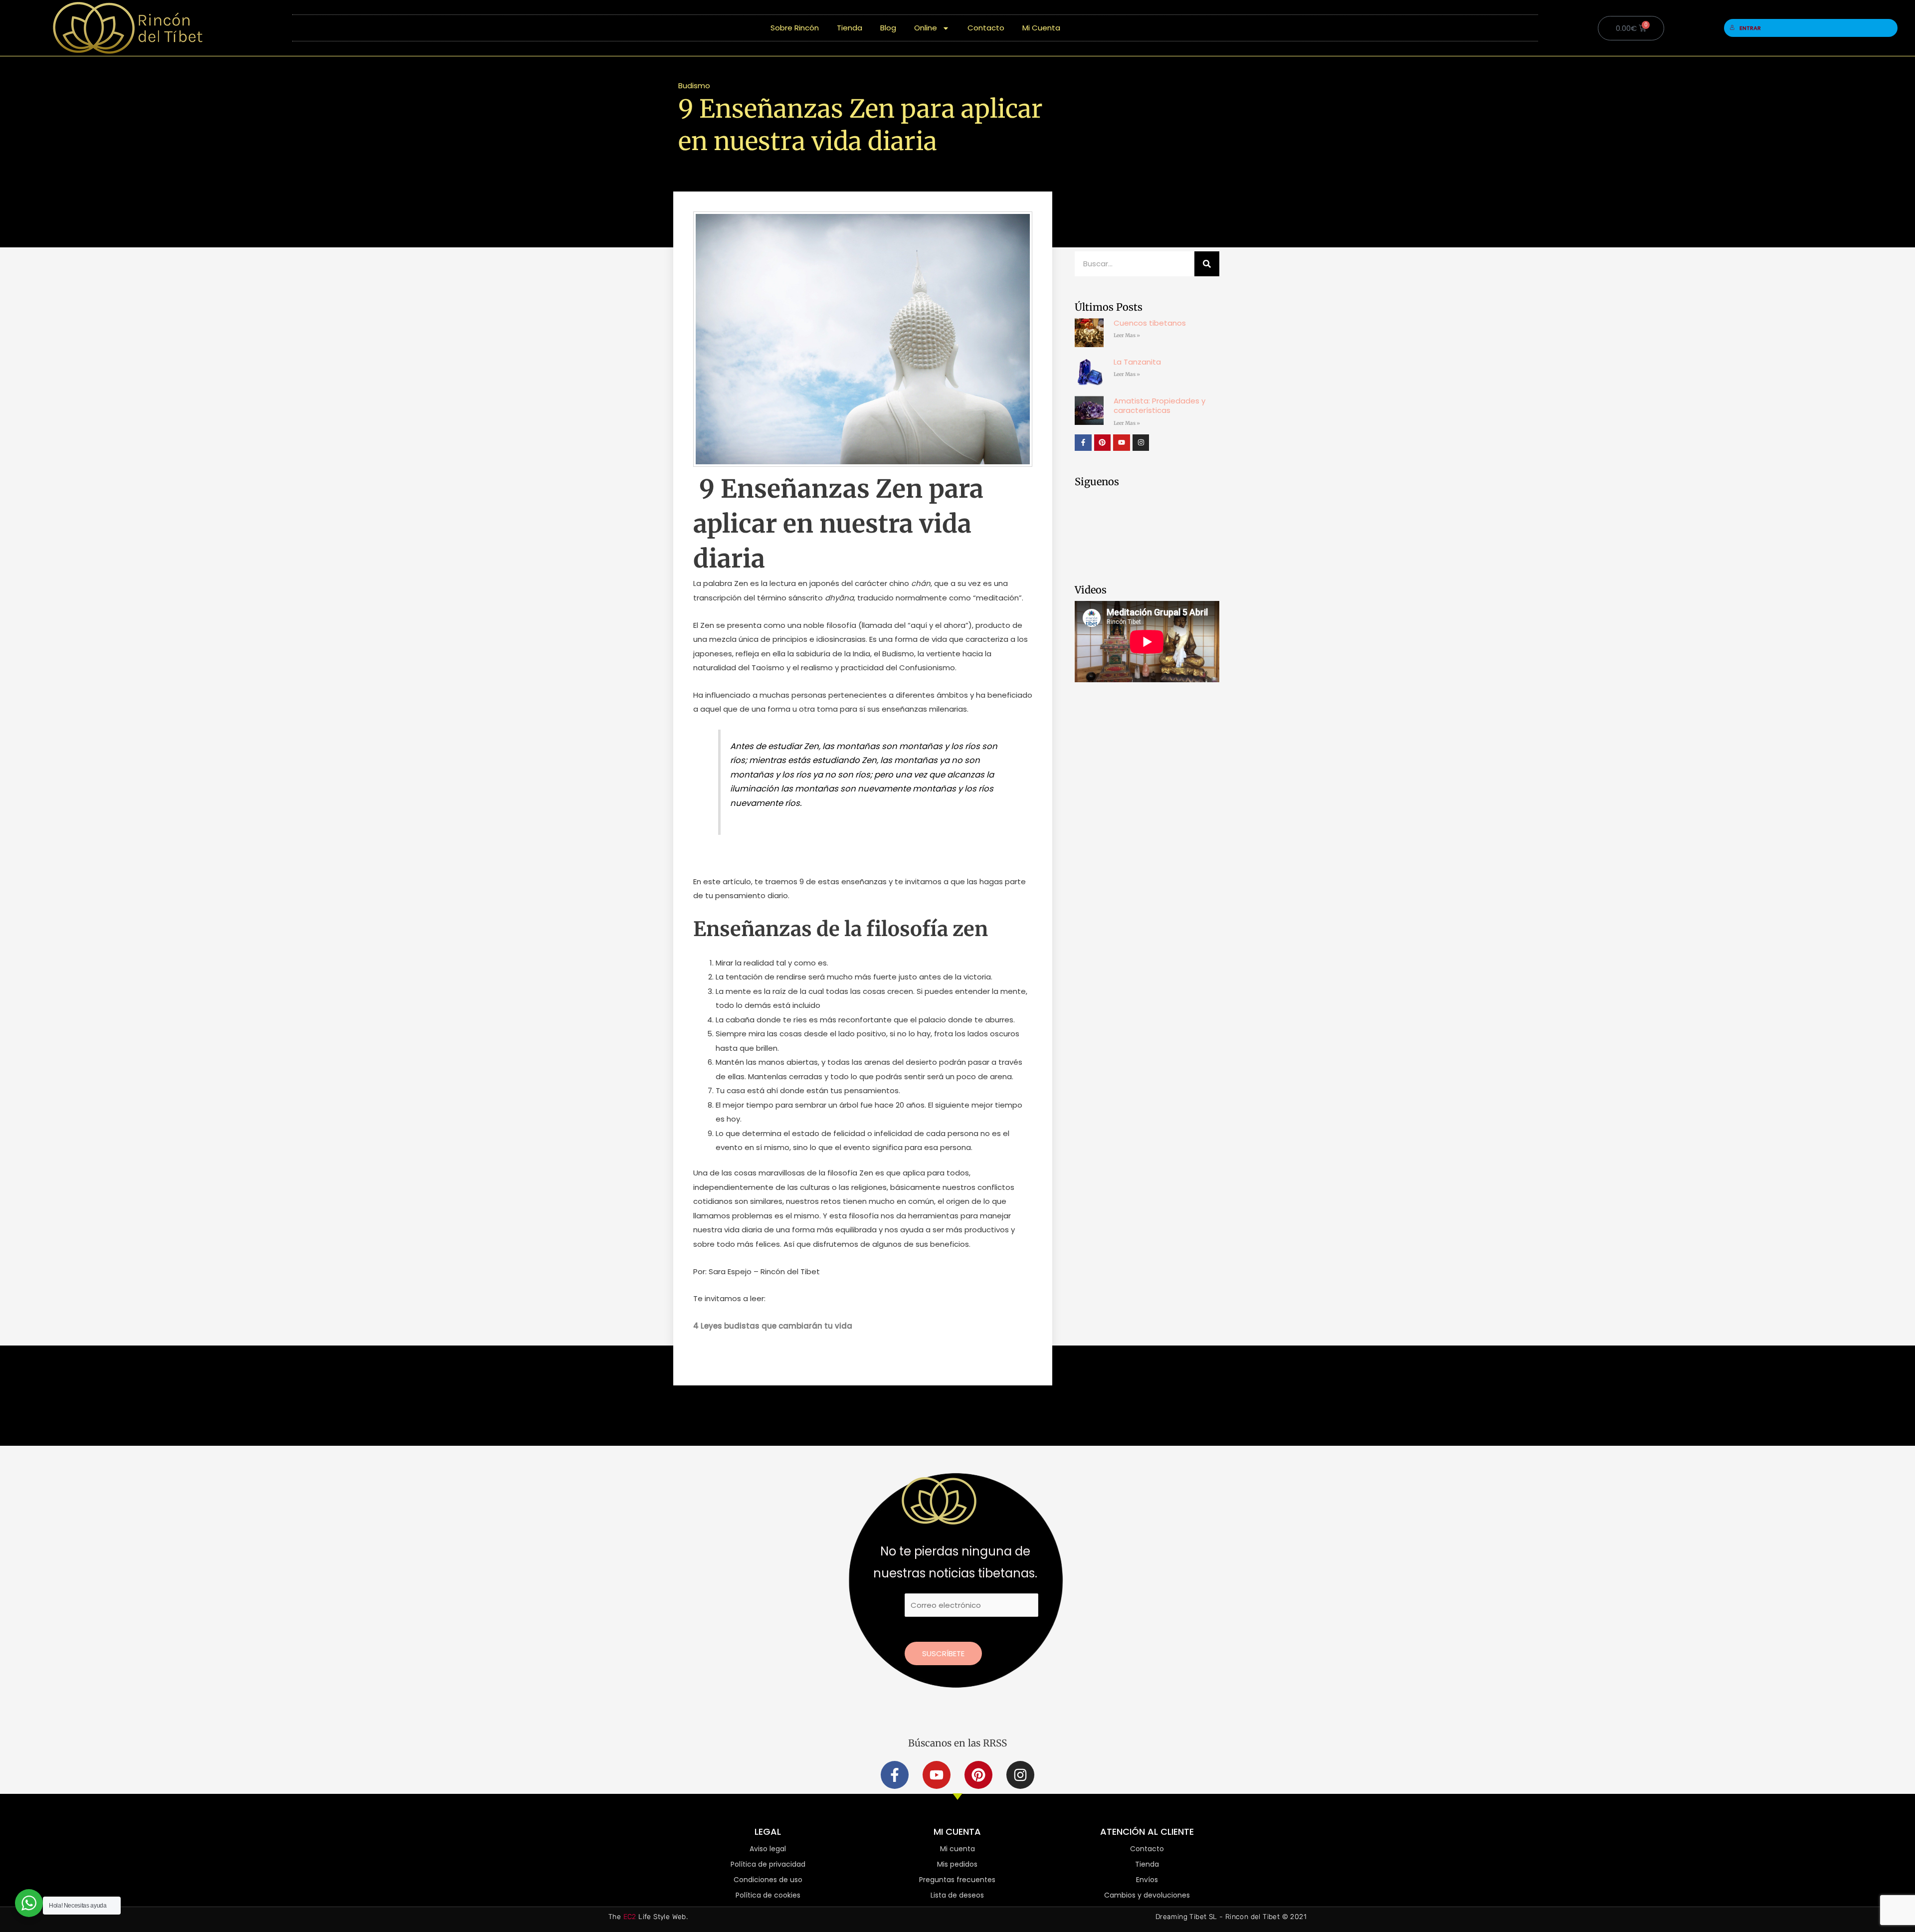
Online (926, 28)
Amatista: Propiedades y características (1159, 406)
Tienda (850, 28)
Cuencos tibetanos (1150, 323)
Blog (888, 28)
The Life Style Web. (648, 1917)
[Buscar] (1207, 264)
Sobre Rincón (795, 28)
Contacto (986, 28)
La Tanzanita (1137, 362)
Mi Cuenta (1041, 28)
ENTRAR (1750, 28)
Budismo (694, 86)
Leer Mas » (1127, 335)
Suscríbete (943, 1653)
